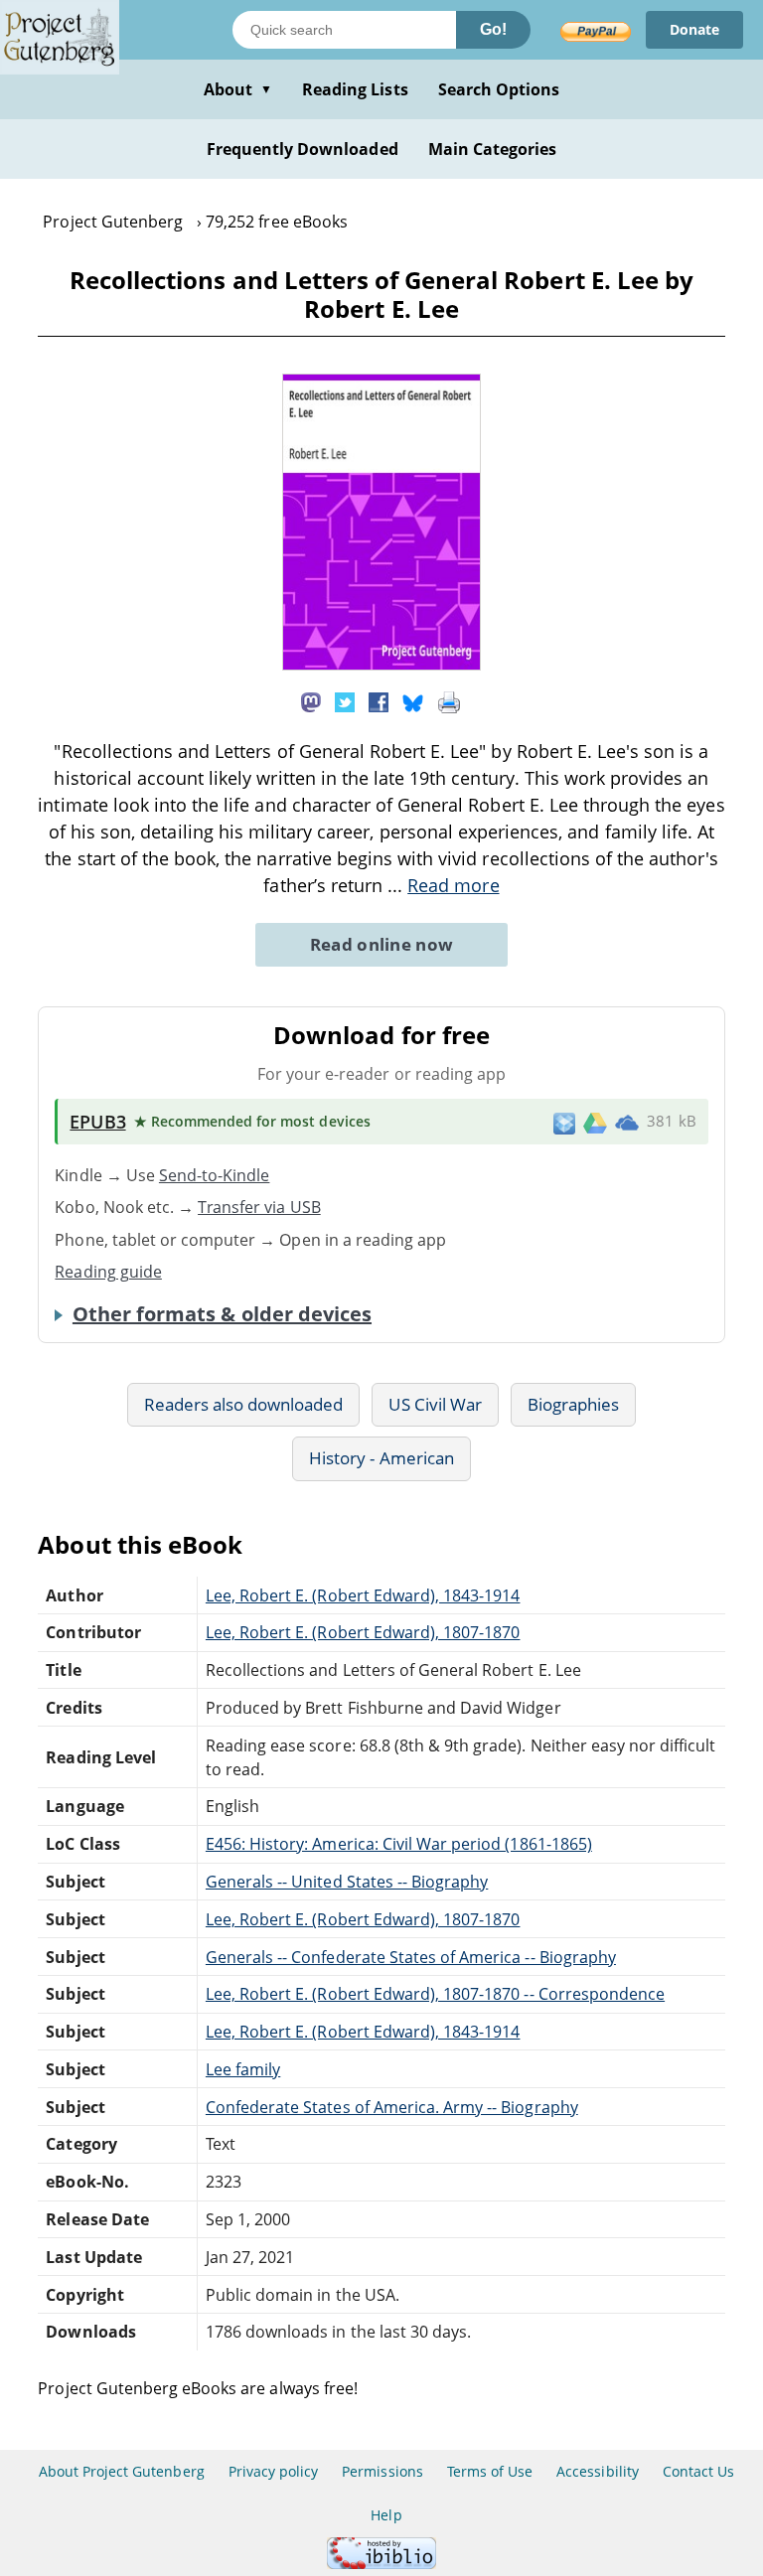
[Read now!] (381, 665)
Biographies (573, 1404)
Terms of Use (490, 2471)
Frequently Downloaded (303, 149)
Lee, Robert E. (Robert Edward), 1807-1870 (363, 1632)
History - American (381, 1458)
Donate (694, 29)
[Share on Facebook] (379, 701)
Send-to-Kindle (215, 1175)
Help (386, 2515)
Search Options (499, 89)
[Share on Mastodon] (311, 701)
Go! (493, 29)
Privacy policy (274, 2471)
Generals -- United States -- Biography (347, 1882)
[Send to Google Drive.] (595, 1122)
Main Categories (493, 149)
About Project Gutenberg (122, 2471)
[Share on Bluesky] (413, 701)
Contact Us (698, 2471)
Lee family (243, 2069)
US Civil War (435, 1404)
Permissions (382, 2471)
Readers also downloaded (244, 1404)
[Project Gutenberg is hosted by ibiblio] (381, 2564)
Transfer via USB (259, 1207)
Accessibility (598, 2471)
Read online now (382, 944)
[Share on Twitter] (345, 701)
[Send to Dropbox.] (564, 1122)
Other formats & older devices (222, 1314)
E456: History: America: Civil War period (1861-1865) (399, 1844)
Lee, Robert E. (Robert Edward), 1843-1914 (363, 1595)
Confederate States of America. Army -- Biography (392, 2107)
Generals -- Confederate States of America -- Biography (411, 1957)
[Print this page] (449, 701)
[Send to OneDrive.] (627, 1122)
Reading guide (108, 1272)
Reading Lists (355, 89)
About (238, 89)
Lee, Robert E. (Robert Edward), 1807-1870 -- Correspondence (435, 1994)
